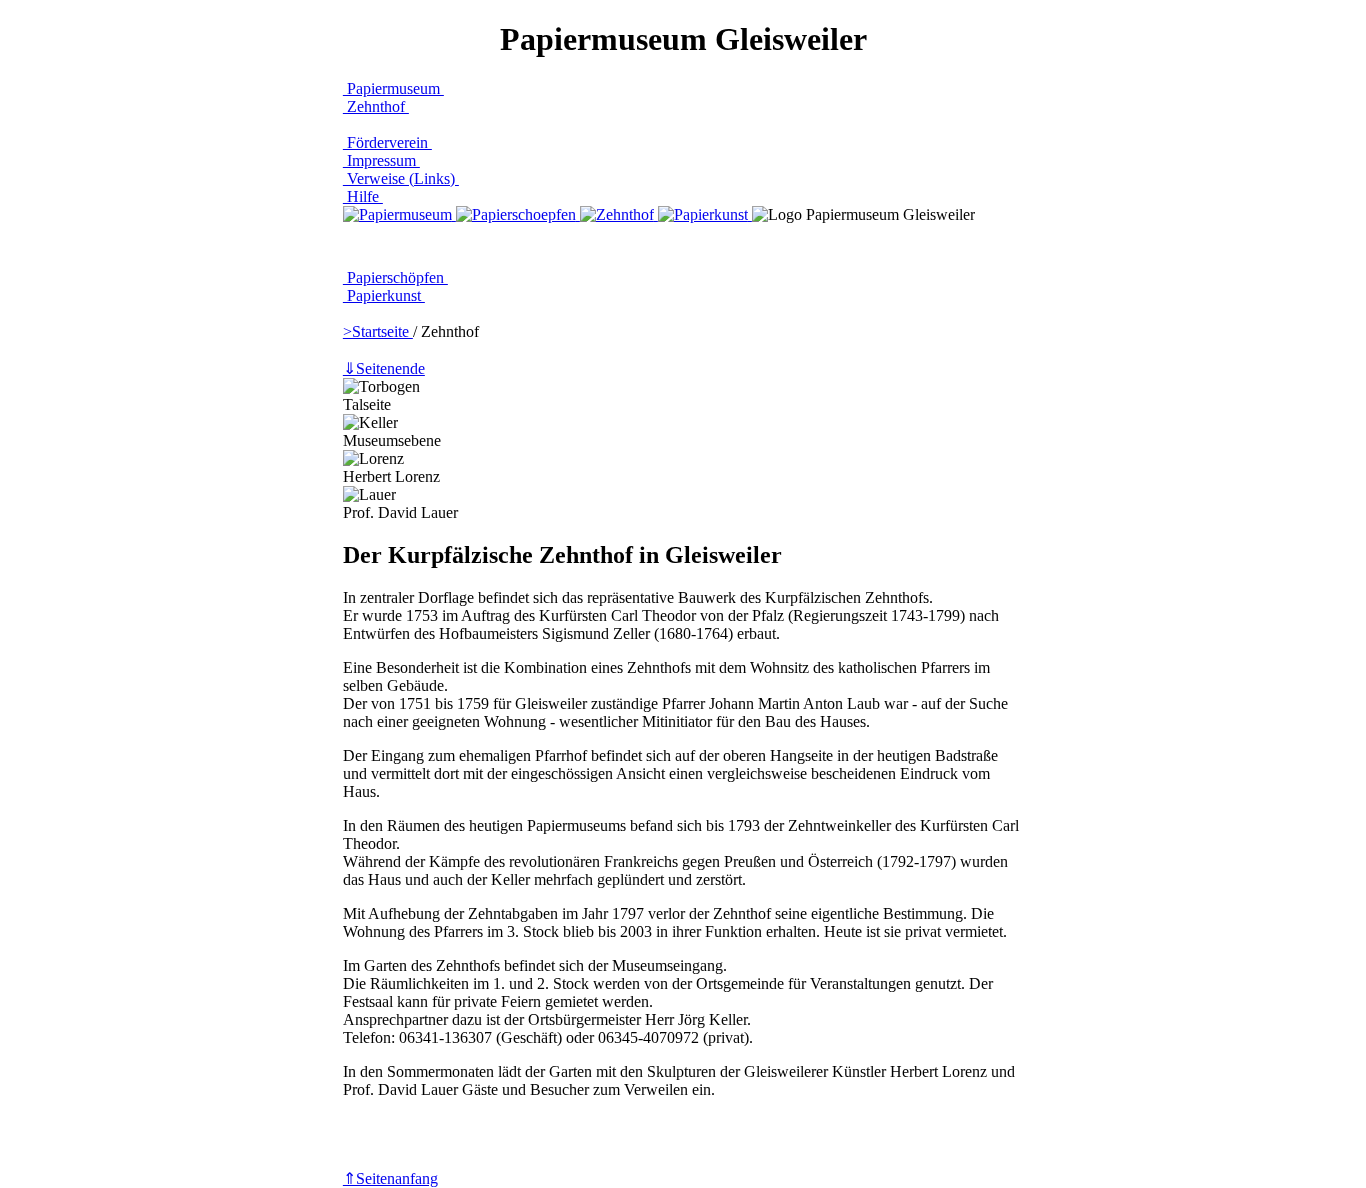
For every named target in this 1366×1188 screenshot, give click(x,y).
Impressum (381, 160)
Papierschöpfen (395, 277)
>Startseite (378, 331)
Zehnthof (376, 106)
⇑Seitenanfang (390, 1178)
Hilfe (363, 196)
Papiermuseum (393, 88)
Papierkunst (384, 295)
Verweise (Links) (401, 178)
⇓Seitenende (384, 368)
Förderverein (387, 142)
